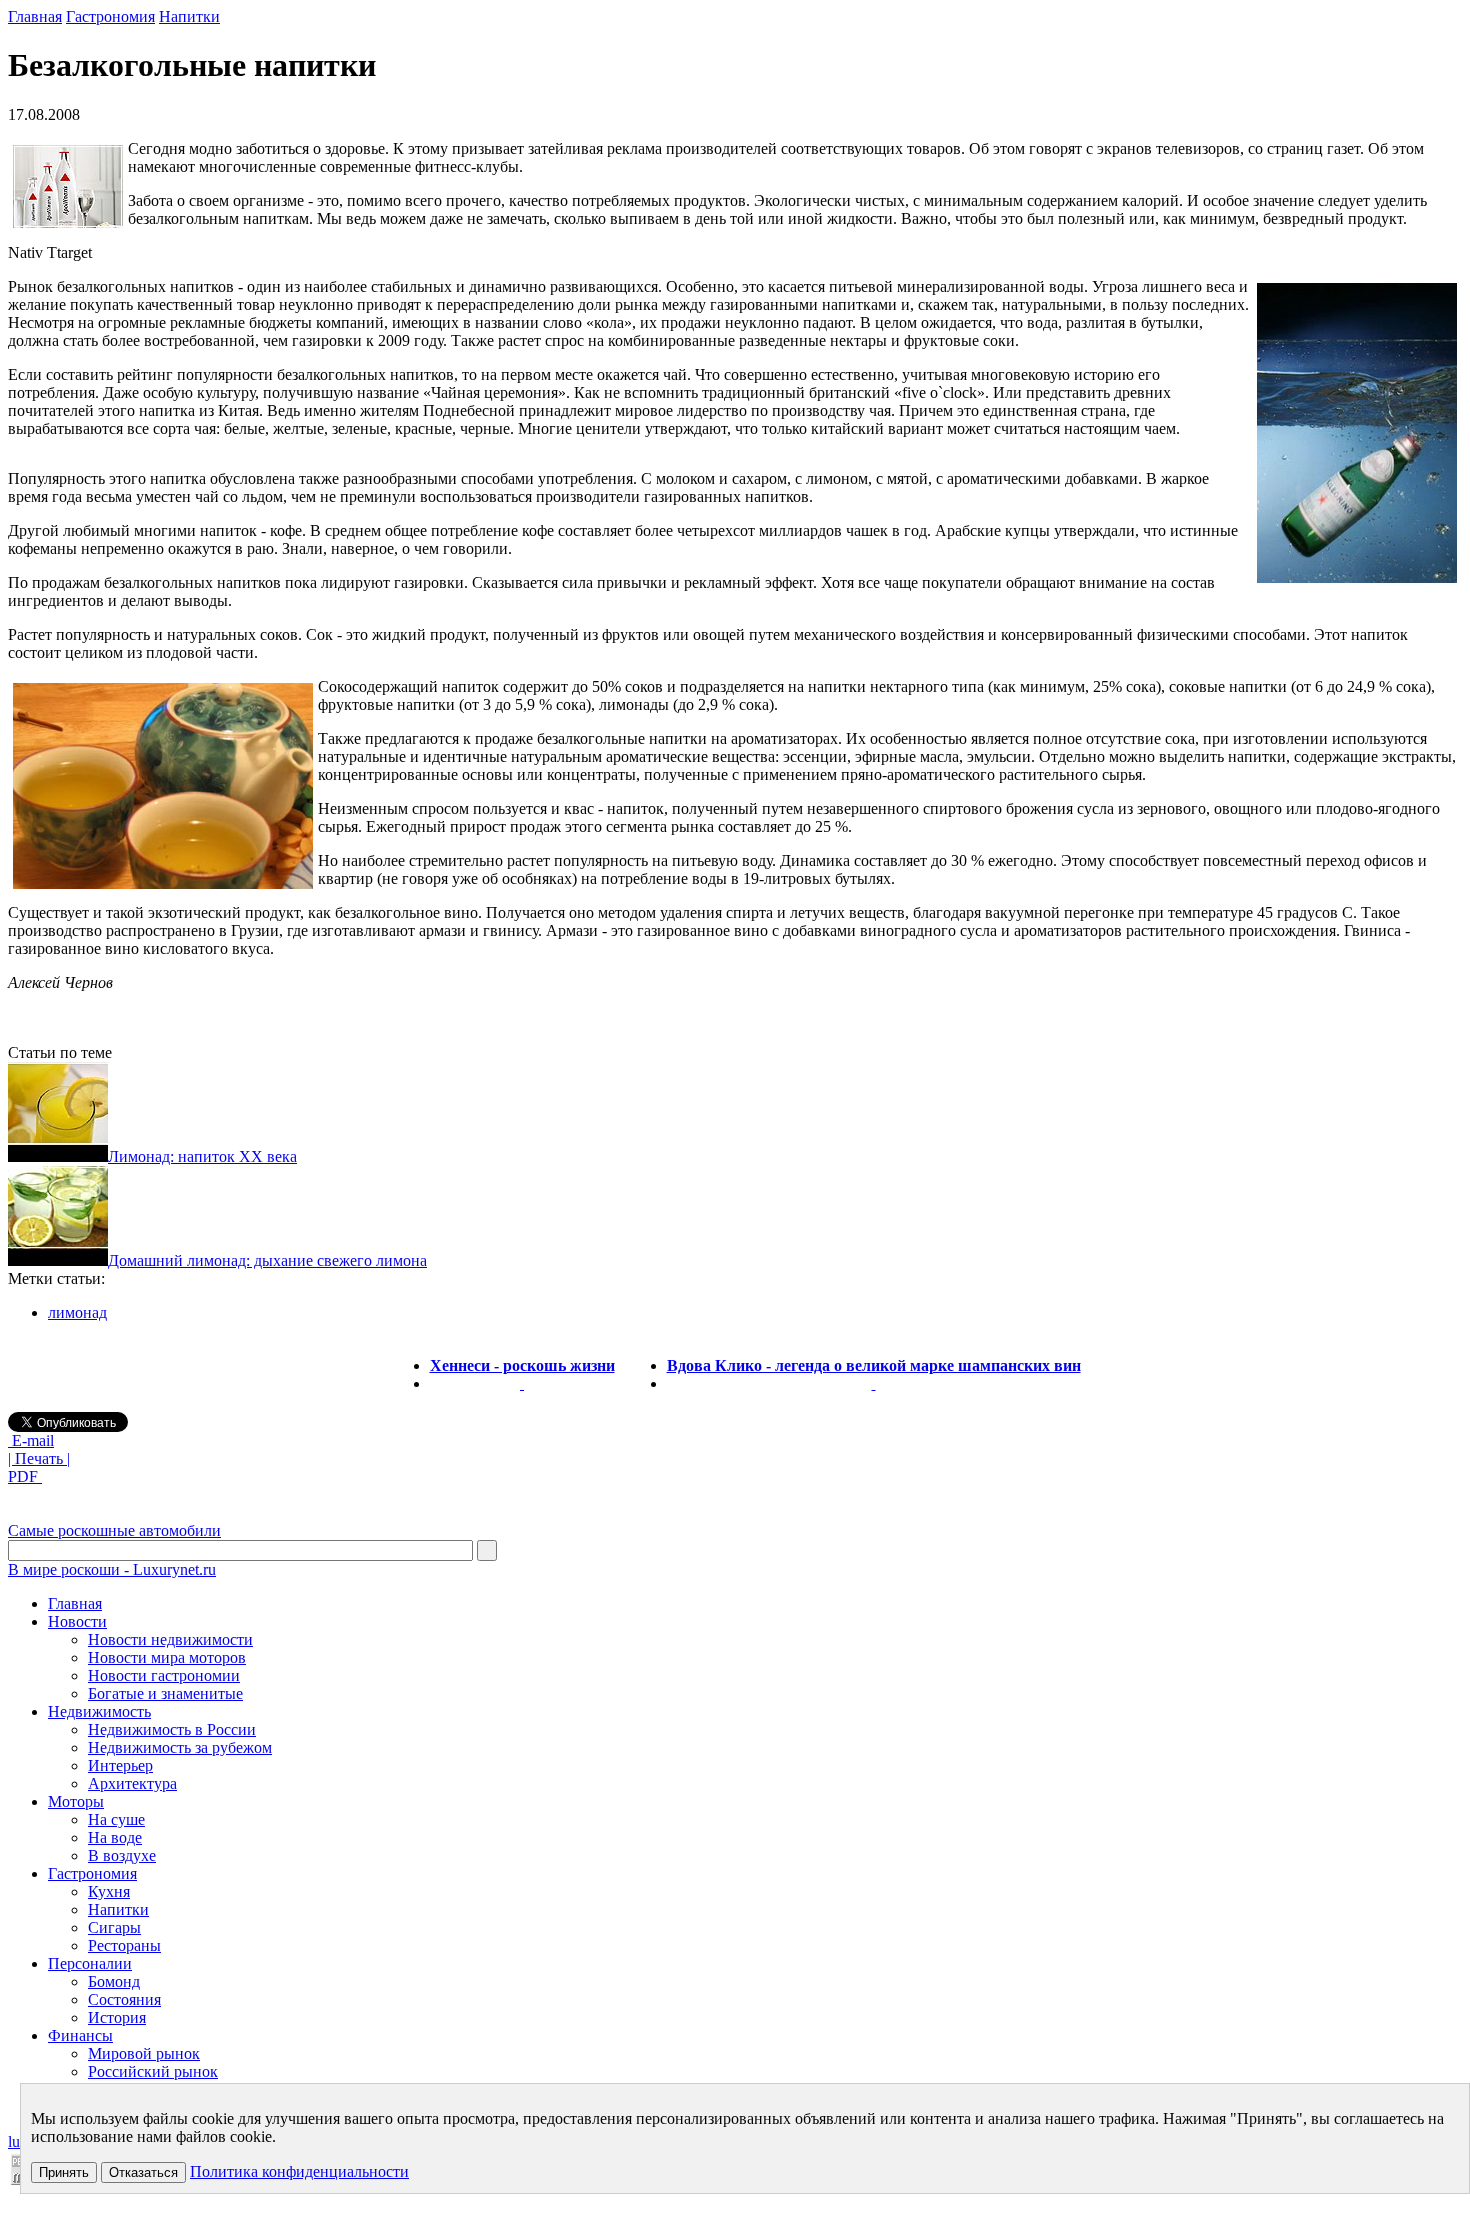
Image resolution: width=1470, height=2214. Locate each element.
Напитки (189, 16)
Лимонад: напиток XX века (202, 1156)
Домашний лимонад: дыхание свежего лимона (267, 1260)
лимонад (77, 1312)
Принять (64, 2172)
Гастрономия (110, 16)
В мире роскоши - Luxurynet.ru (112, 1569)
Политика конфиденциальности (299, 2171)
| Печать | (39, 1458)
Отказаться (143, 2172)
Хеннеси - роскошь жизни (522, 1365)
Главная (35, 16)
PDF (25, 1476)
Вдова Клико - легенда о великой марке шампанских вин (874, 1365)
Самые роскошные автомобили (114, 1530)
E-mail (31, 1440)
